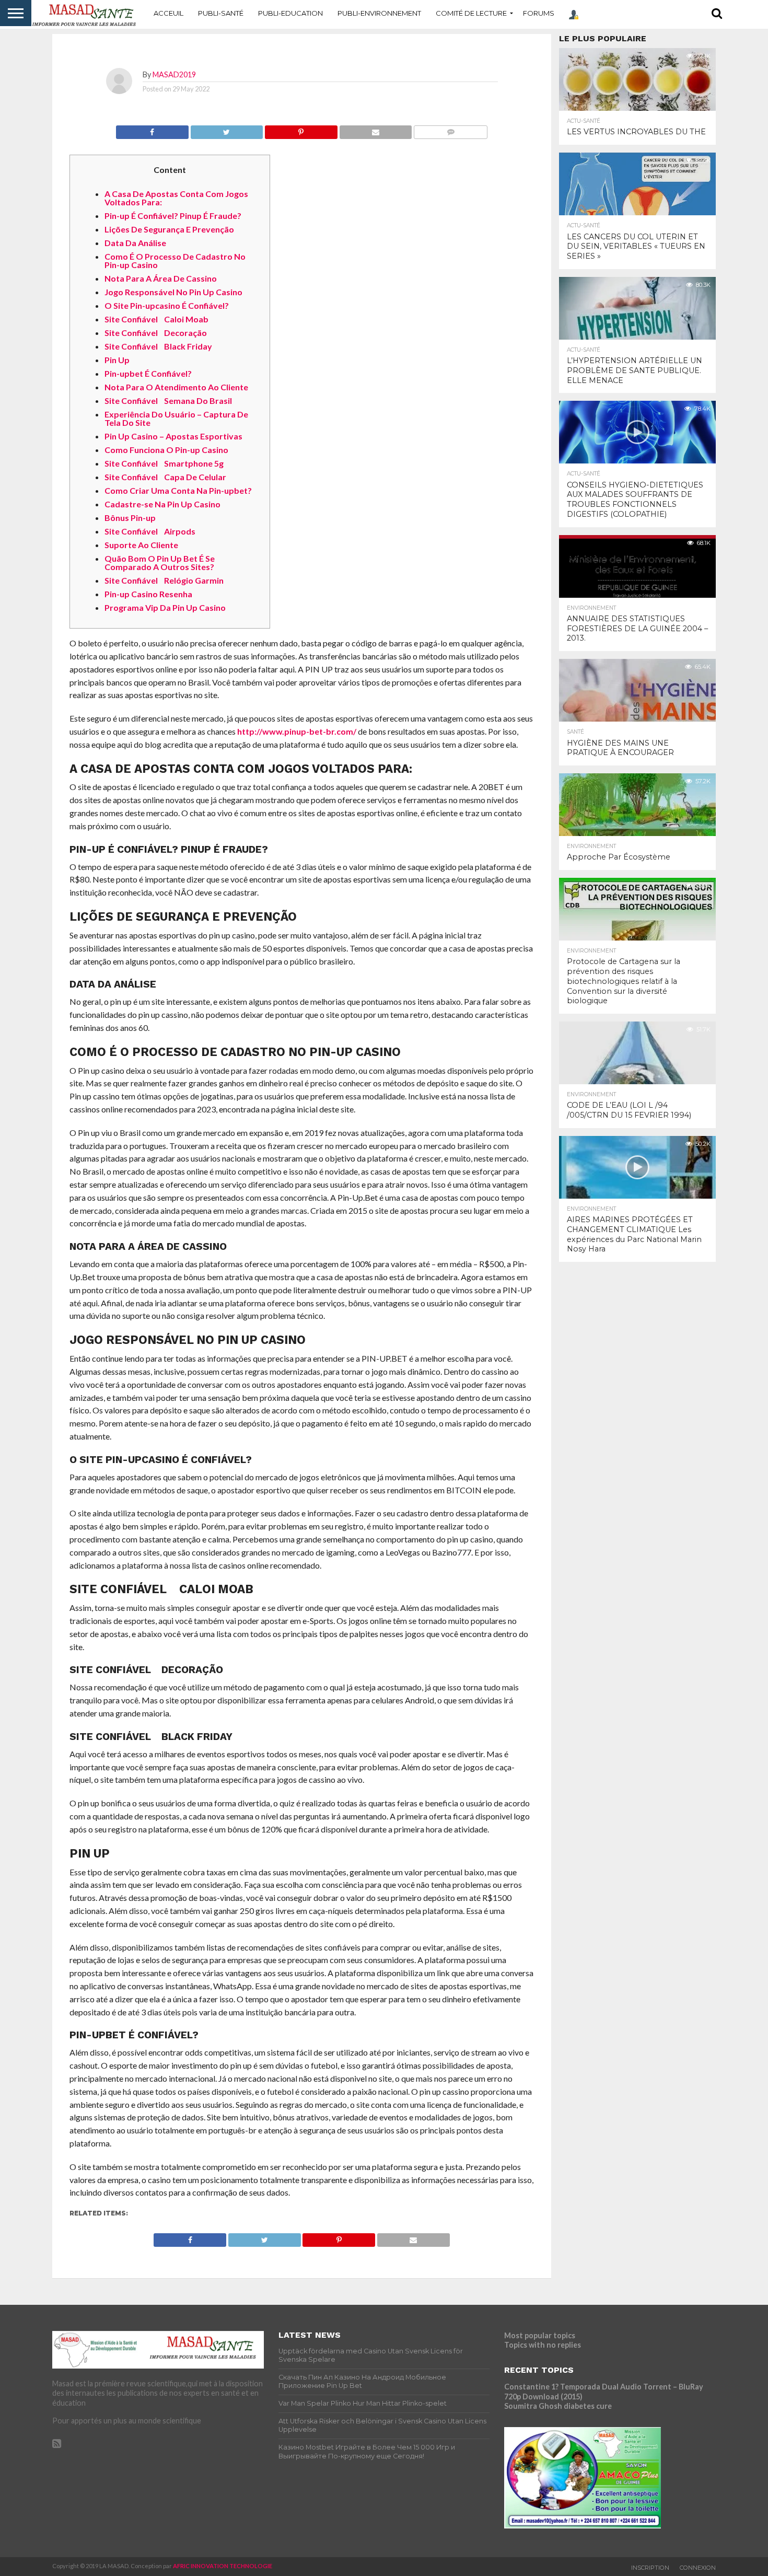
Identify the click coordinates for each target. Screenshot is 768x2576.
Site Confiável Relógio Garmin (164, 580)
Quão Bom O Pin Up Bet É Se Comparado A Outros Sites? (160, 562)
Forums (539, 13)
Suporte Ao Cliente (141, 545)
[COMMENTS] (450, 129)
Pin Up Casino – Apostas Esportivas (173, 436)
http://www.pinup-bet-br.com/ (297, 731)
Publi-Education (290, 13)
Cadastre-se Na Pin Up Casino (162, 504)
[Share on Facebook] (152, 129)
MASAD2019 (174, 74)
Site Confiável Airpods (150, 531)
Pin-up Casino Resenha (148, 594)
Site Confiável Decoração (156, 333)
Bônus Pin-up (130, 518)
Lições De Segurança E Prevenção (169, 229)
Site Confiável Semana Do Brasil (168, 401)
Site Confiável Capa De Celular (165, 477)
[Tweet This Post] (227, 129)
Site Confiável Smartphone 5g (164, 463)
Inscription (650, 2568)
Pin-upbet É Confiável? (148, 373)
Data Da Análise (135, 243)
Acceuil (168, 13)
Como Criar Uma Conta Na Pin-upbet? (178, 490)
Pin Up (117, 360)
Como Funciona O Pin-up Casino (166, 450)
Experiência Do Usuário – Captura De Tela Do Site (176, 418)
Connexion (698, 2568)
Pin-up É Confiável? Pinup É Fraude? (173, 216)
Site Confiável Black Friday (158, 346)
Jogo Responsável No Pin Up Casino (173, 292)
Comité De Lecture (471, 13)
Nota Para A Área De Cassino (161, 278)
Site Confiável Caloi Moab (156, 319)
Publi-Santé (221, 13)
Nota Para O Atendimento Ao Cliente (176, 387)
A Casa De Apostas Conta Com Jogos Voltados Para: (176, 198)
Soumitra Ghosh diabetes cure (558, 2406)
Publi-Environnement (379, 13)
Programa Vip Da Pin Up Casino (165, 607)
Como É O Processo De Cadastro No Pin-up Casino (175, 260)
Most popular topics (540, 2335)
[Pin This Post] (301, 129)
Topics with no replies (543, 2345)
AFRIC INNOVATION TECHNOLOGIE (223, 2566)
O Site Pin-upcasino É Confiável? (167, 305)
